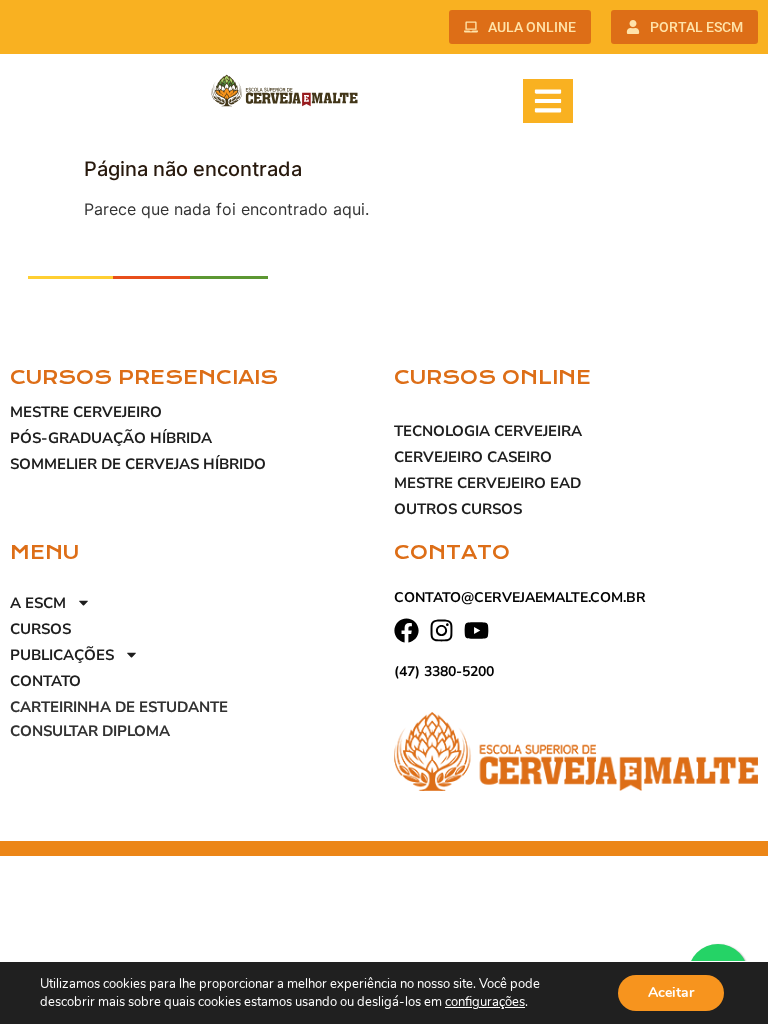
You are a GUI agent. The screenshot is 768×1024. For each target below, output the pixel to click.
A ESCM (38, 603)
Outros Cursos (458, 509)
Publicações (62, 655)
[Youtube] (476, 630)
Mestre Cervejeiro (86, 412)
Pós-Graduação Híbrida (111, 438)
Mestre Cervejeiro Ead (487, 483)
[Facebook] (406, 630)
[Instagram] (441, 630)
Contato (45, 681)
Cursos (40, 629)
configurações (485, 1002)
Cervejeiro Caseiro (473, 457)
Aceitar (671, 992)
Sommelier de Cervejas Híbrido (138, 464)
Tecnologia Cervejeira (488, 431)
